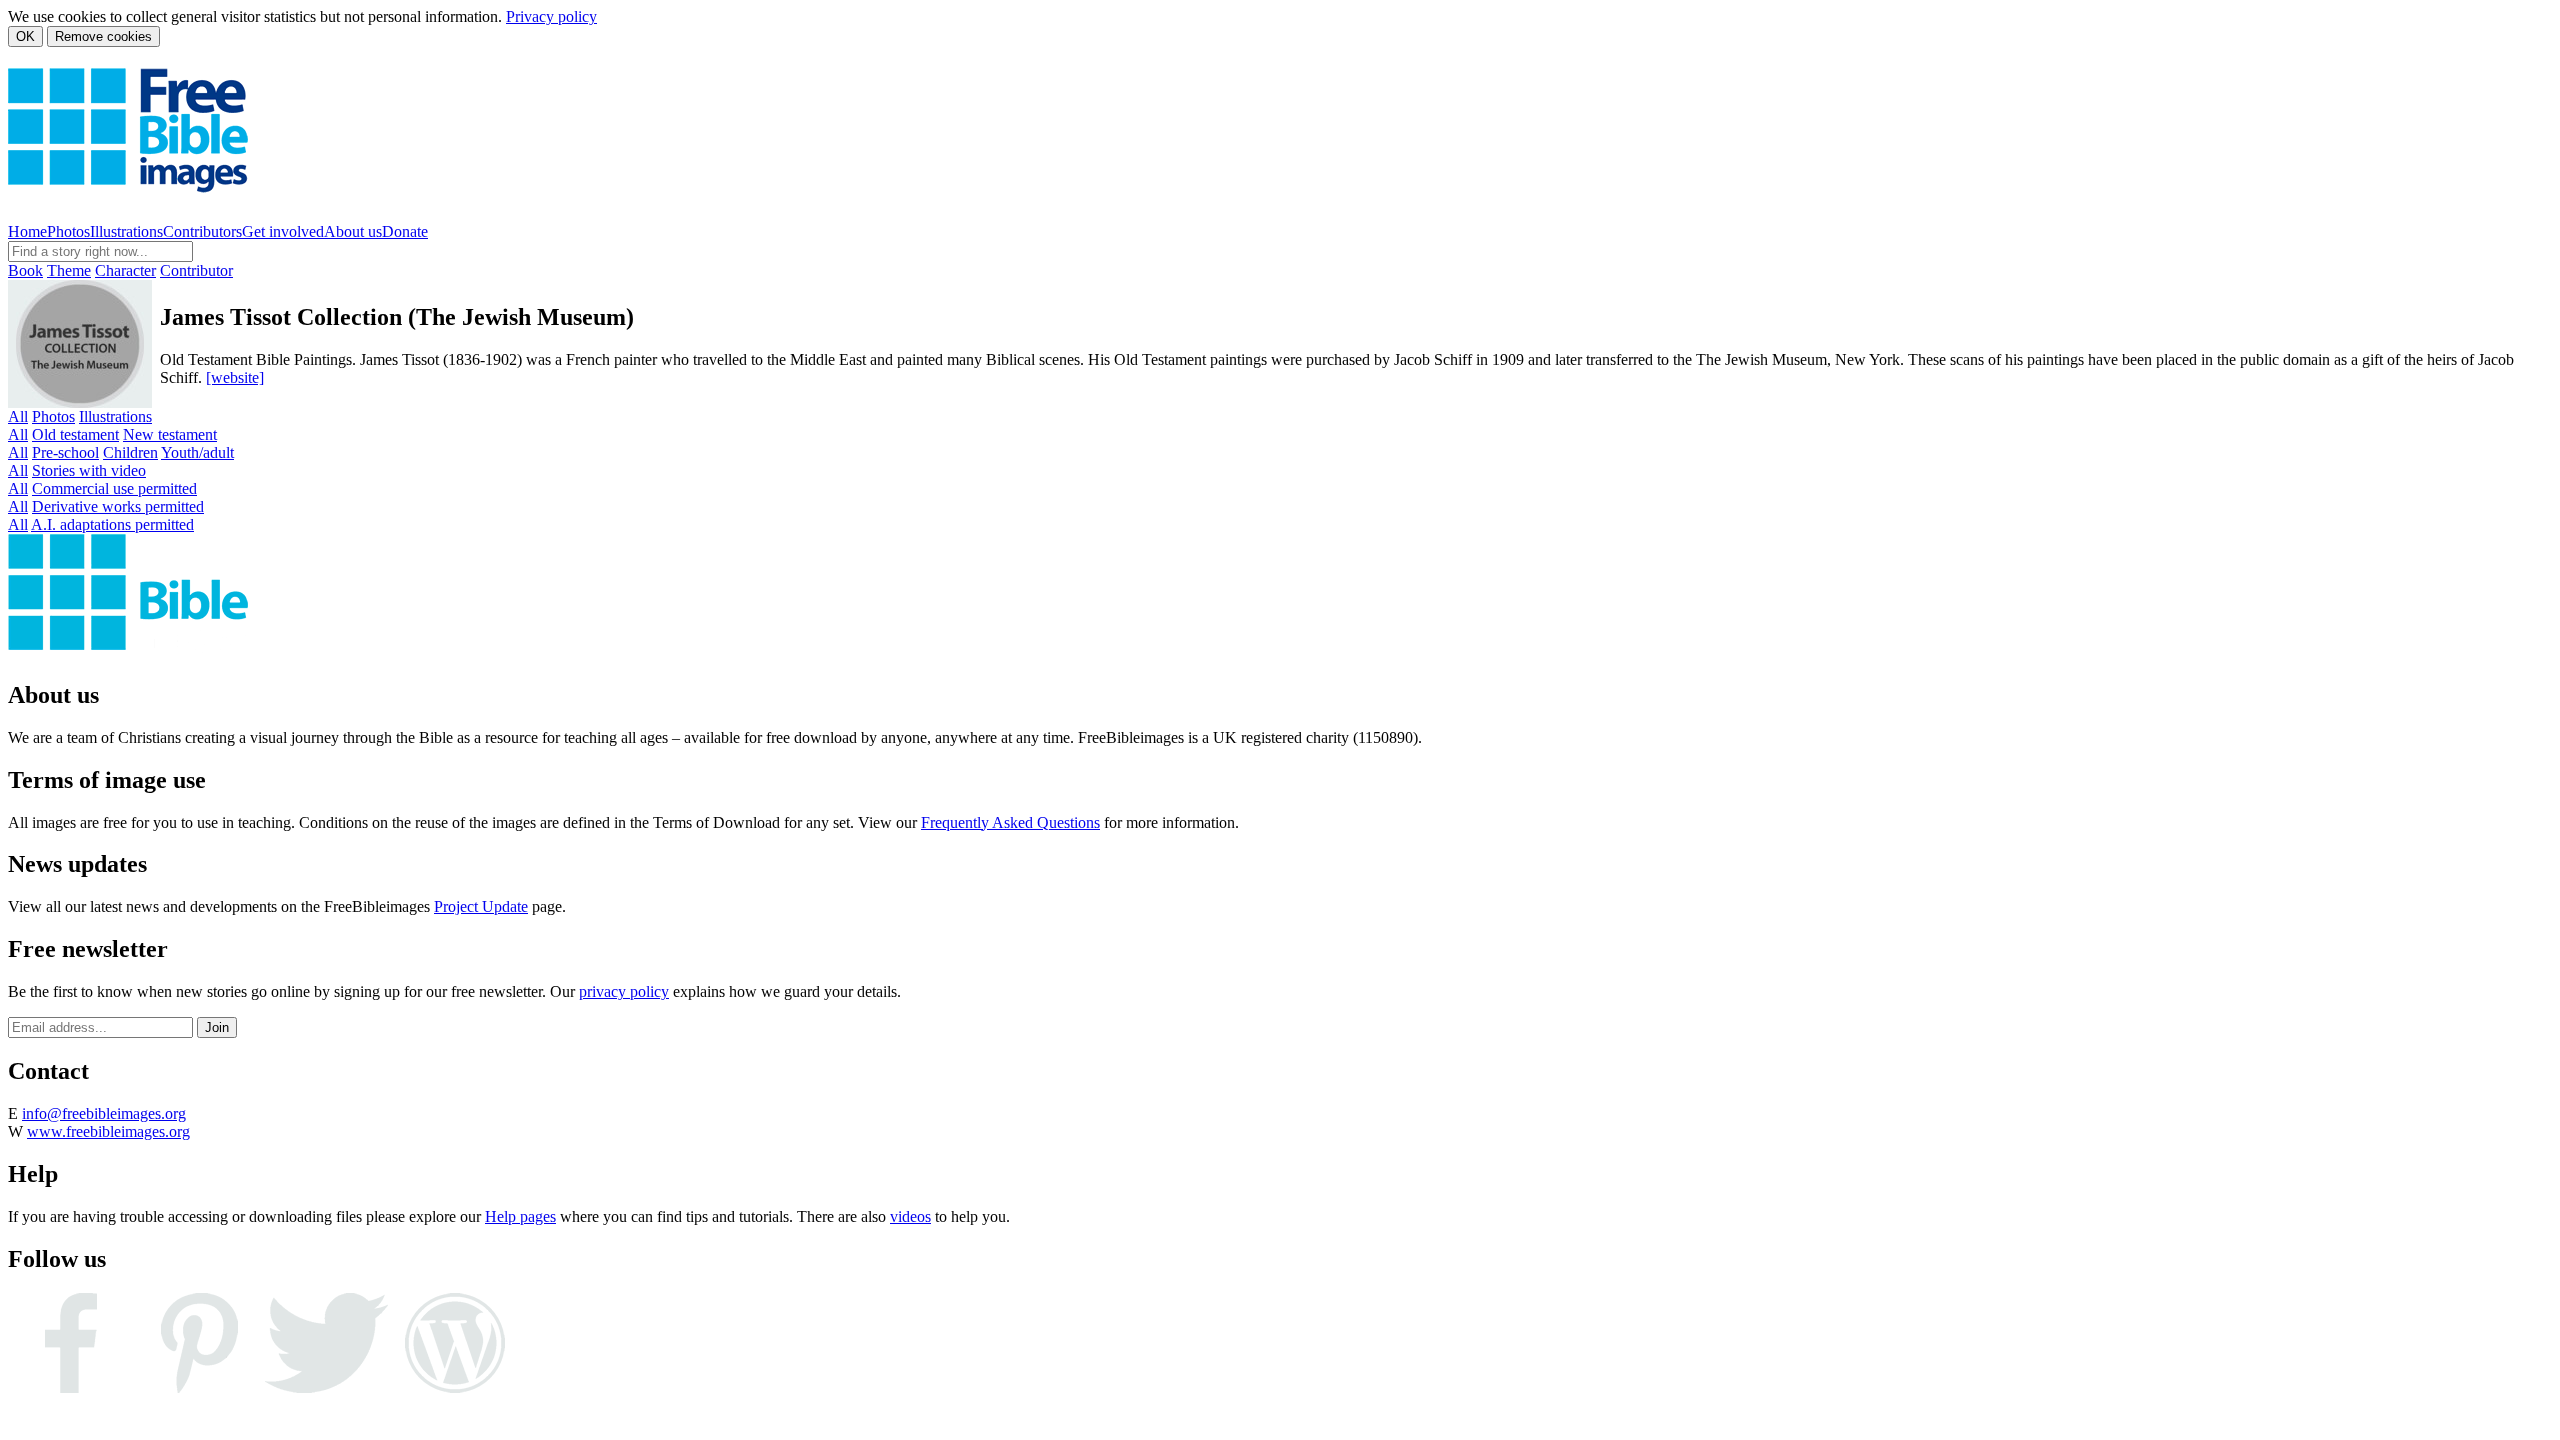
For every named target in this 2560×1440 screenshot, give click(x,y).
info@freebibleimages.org (104, 1113)
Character (125, 270)
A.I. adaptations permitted (112, 524)
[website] (235, 377)
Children (130, 452)
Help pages (520, 1216)
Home (27, 231)
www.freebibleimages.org (108, 1131)
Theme (69, 270)
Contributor (196, 270)
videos (910, 1216)
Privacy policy (551, 16)
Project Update (481, 906)
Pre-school (65, 452)
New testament (170, 434)
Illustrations (126, 231)
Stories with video (89, 470)
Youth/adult (197, 452)
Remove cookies (103, 36)
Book (25, 270)
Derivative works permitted (118, 506)
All (18, 416)
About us (353, 231)
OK (25, 36)
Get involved (283, 231)
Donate (405, 231)
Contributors (202, 231)
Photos (68, 231)
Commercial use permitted (114, 488)
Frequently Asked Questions (1010, 822)
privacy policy (624, 991)
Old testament (75, 434)
